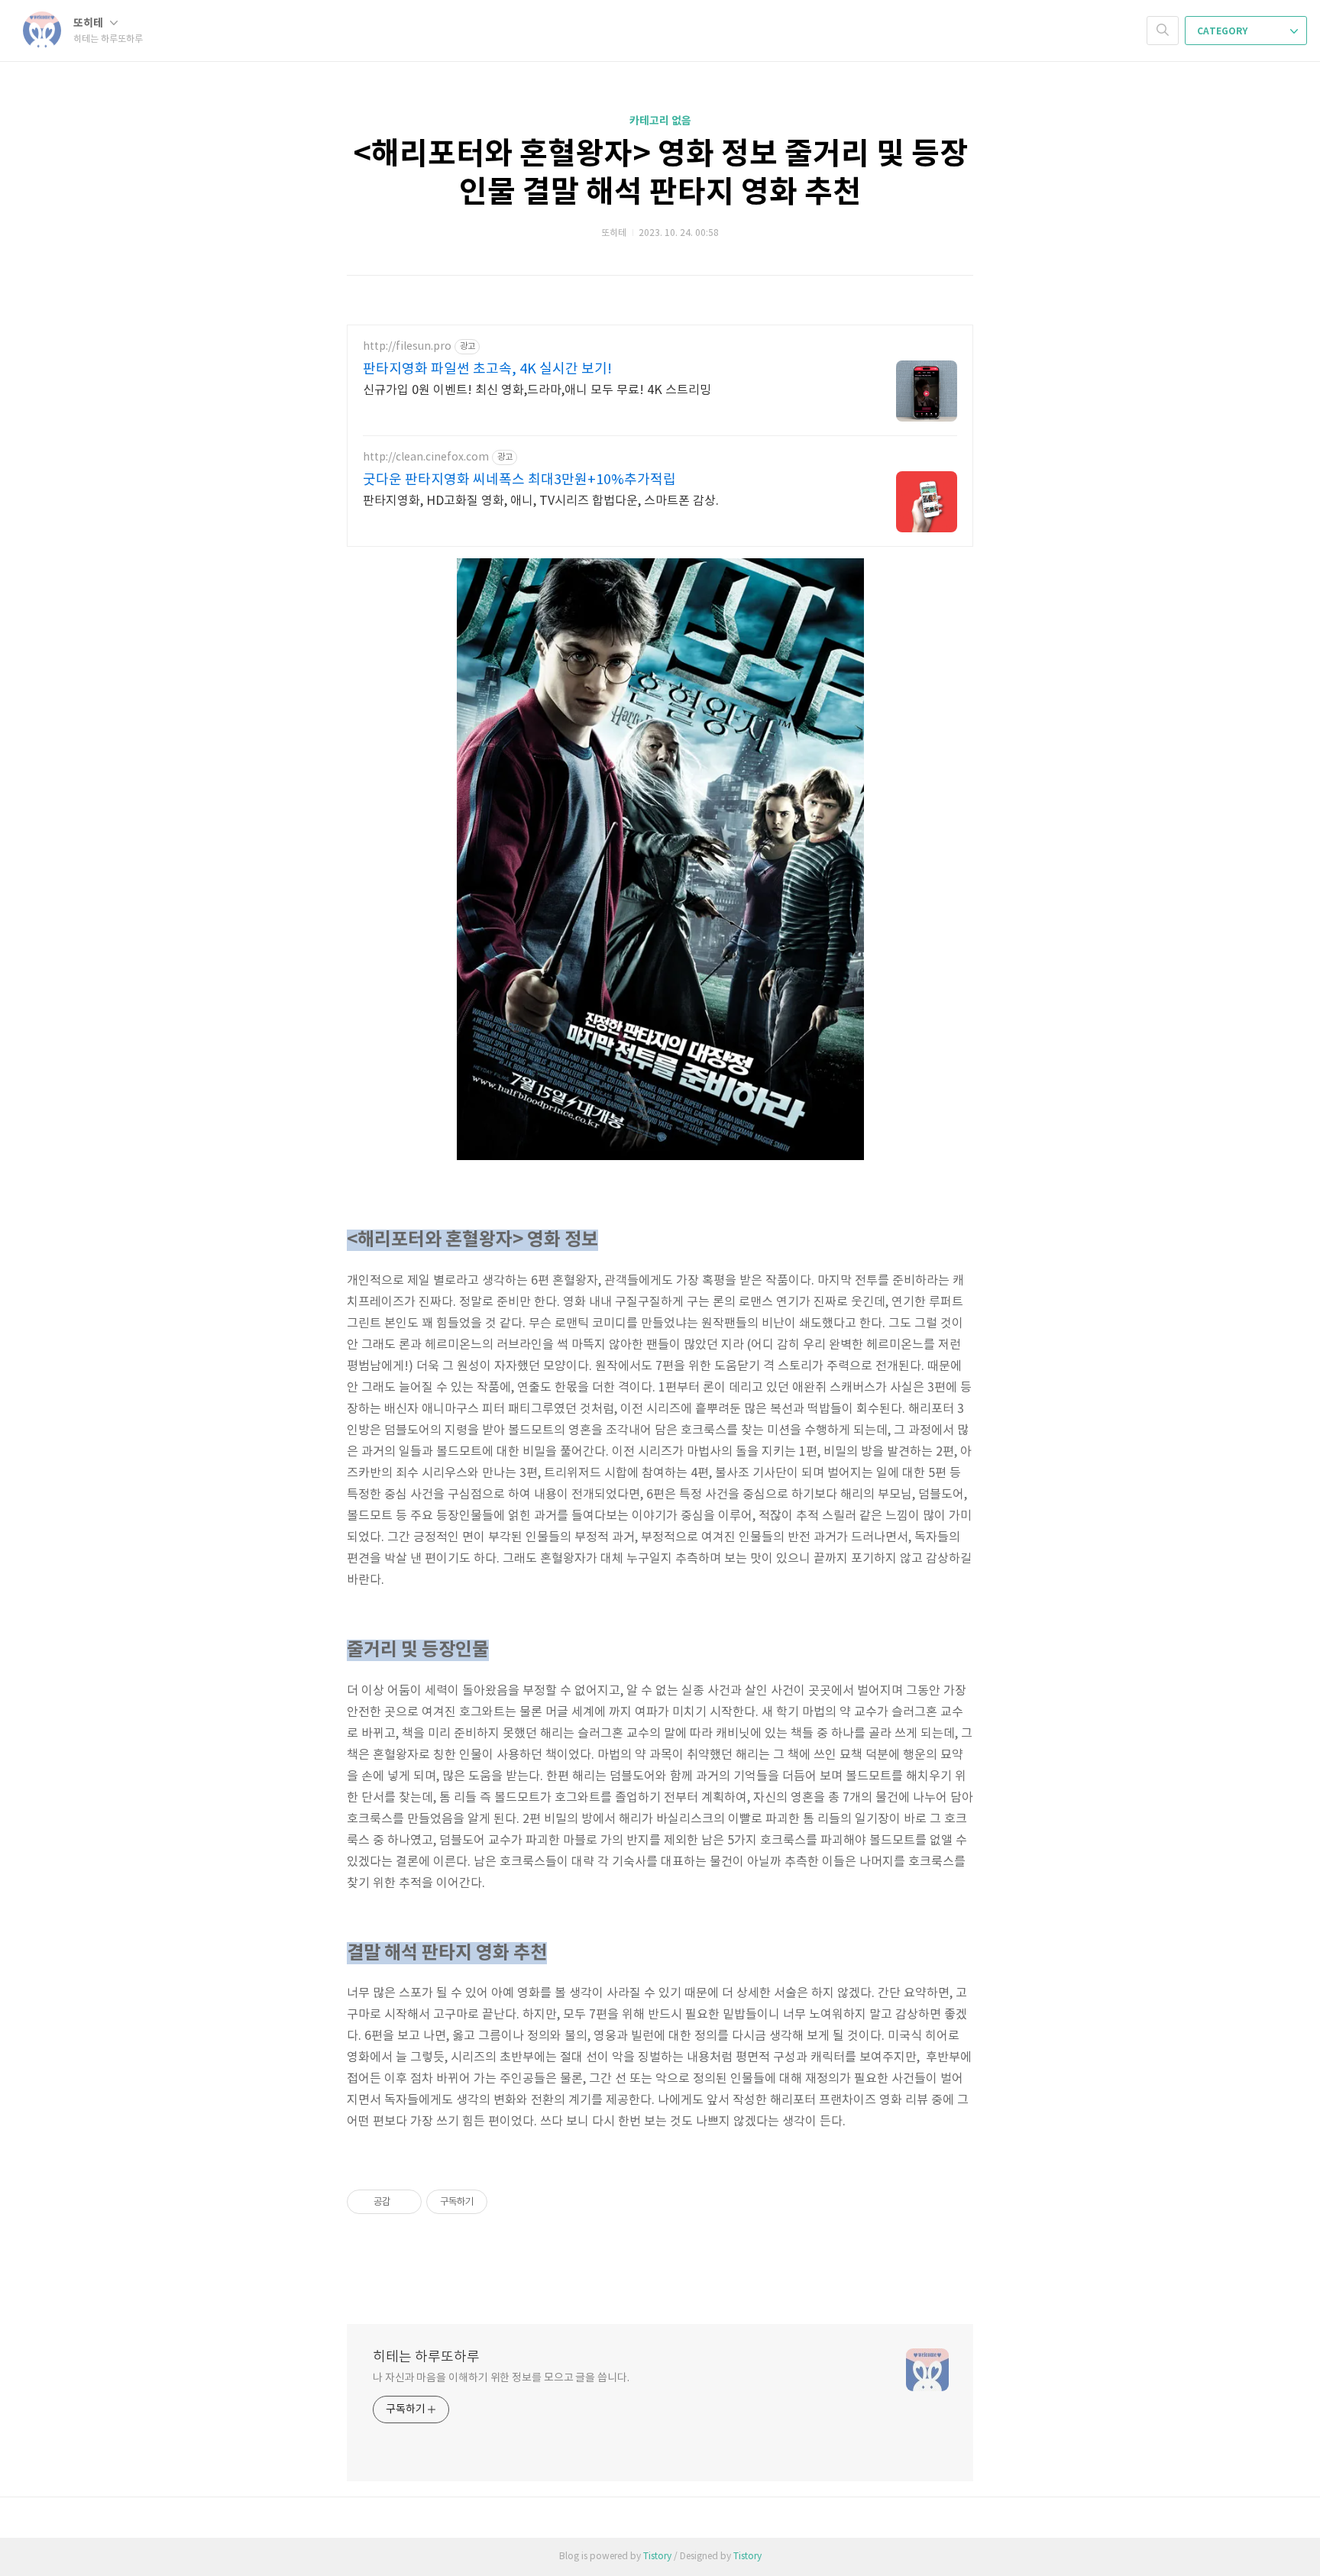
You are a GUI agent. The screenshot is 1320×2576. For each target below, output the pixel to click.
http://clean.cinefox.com (426, 457)
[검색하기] (1163, 31)
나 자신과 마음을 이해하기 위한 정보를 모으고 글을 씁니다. (501, 2378)
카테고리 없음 (660, 121)
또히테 (89, 23)
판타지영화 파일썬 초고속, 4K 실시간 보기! (487, 369)
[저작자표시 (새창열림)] (494, 2202)
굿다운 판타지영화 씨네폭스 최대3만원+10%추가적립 (519, 480)
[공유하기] (404, 2202)
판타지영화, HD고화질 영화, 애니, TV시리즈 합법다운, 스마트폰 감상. (541, 501)
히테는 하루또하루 (426, 2357)
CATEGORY (1223, 31)
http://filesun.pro (407, 347)
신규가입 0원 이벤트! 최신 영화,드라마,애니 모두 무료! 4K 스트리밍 (537, 390)
